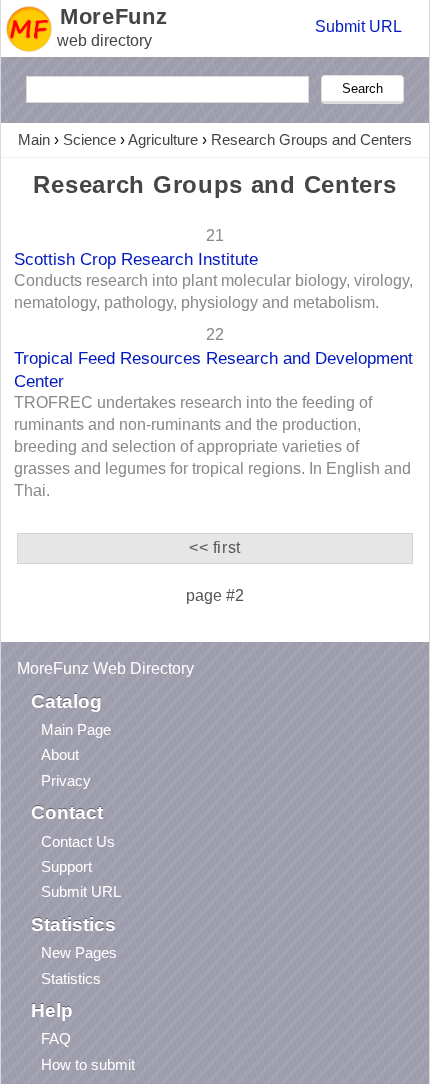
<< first (215, 547)
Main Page (76, 729)
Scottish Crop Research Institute (136, 259)
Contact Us (78, 841)
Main (34, 139)
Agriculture (163, 139)
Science (89, 139)
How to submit (88, 1064)
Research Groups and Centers (311, 139)
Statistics (71, 978)
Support (66, 866)
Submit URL (358, 26)
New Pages (79, 952)
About (60, 754)
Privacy (66, 780)
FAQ (56, 1038)
